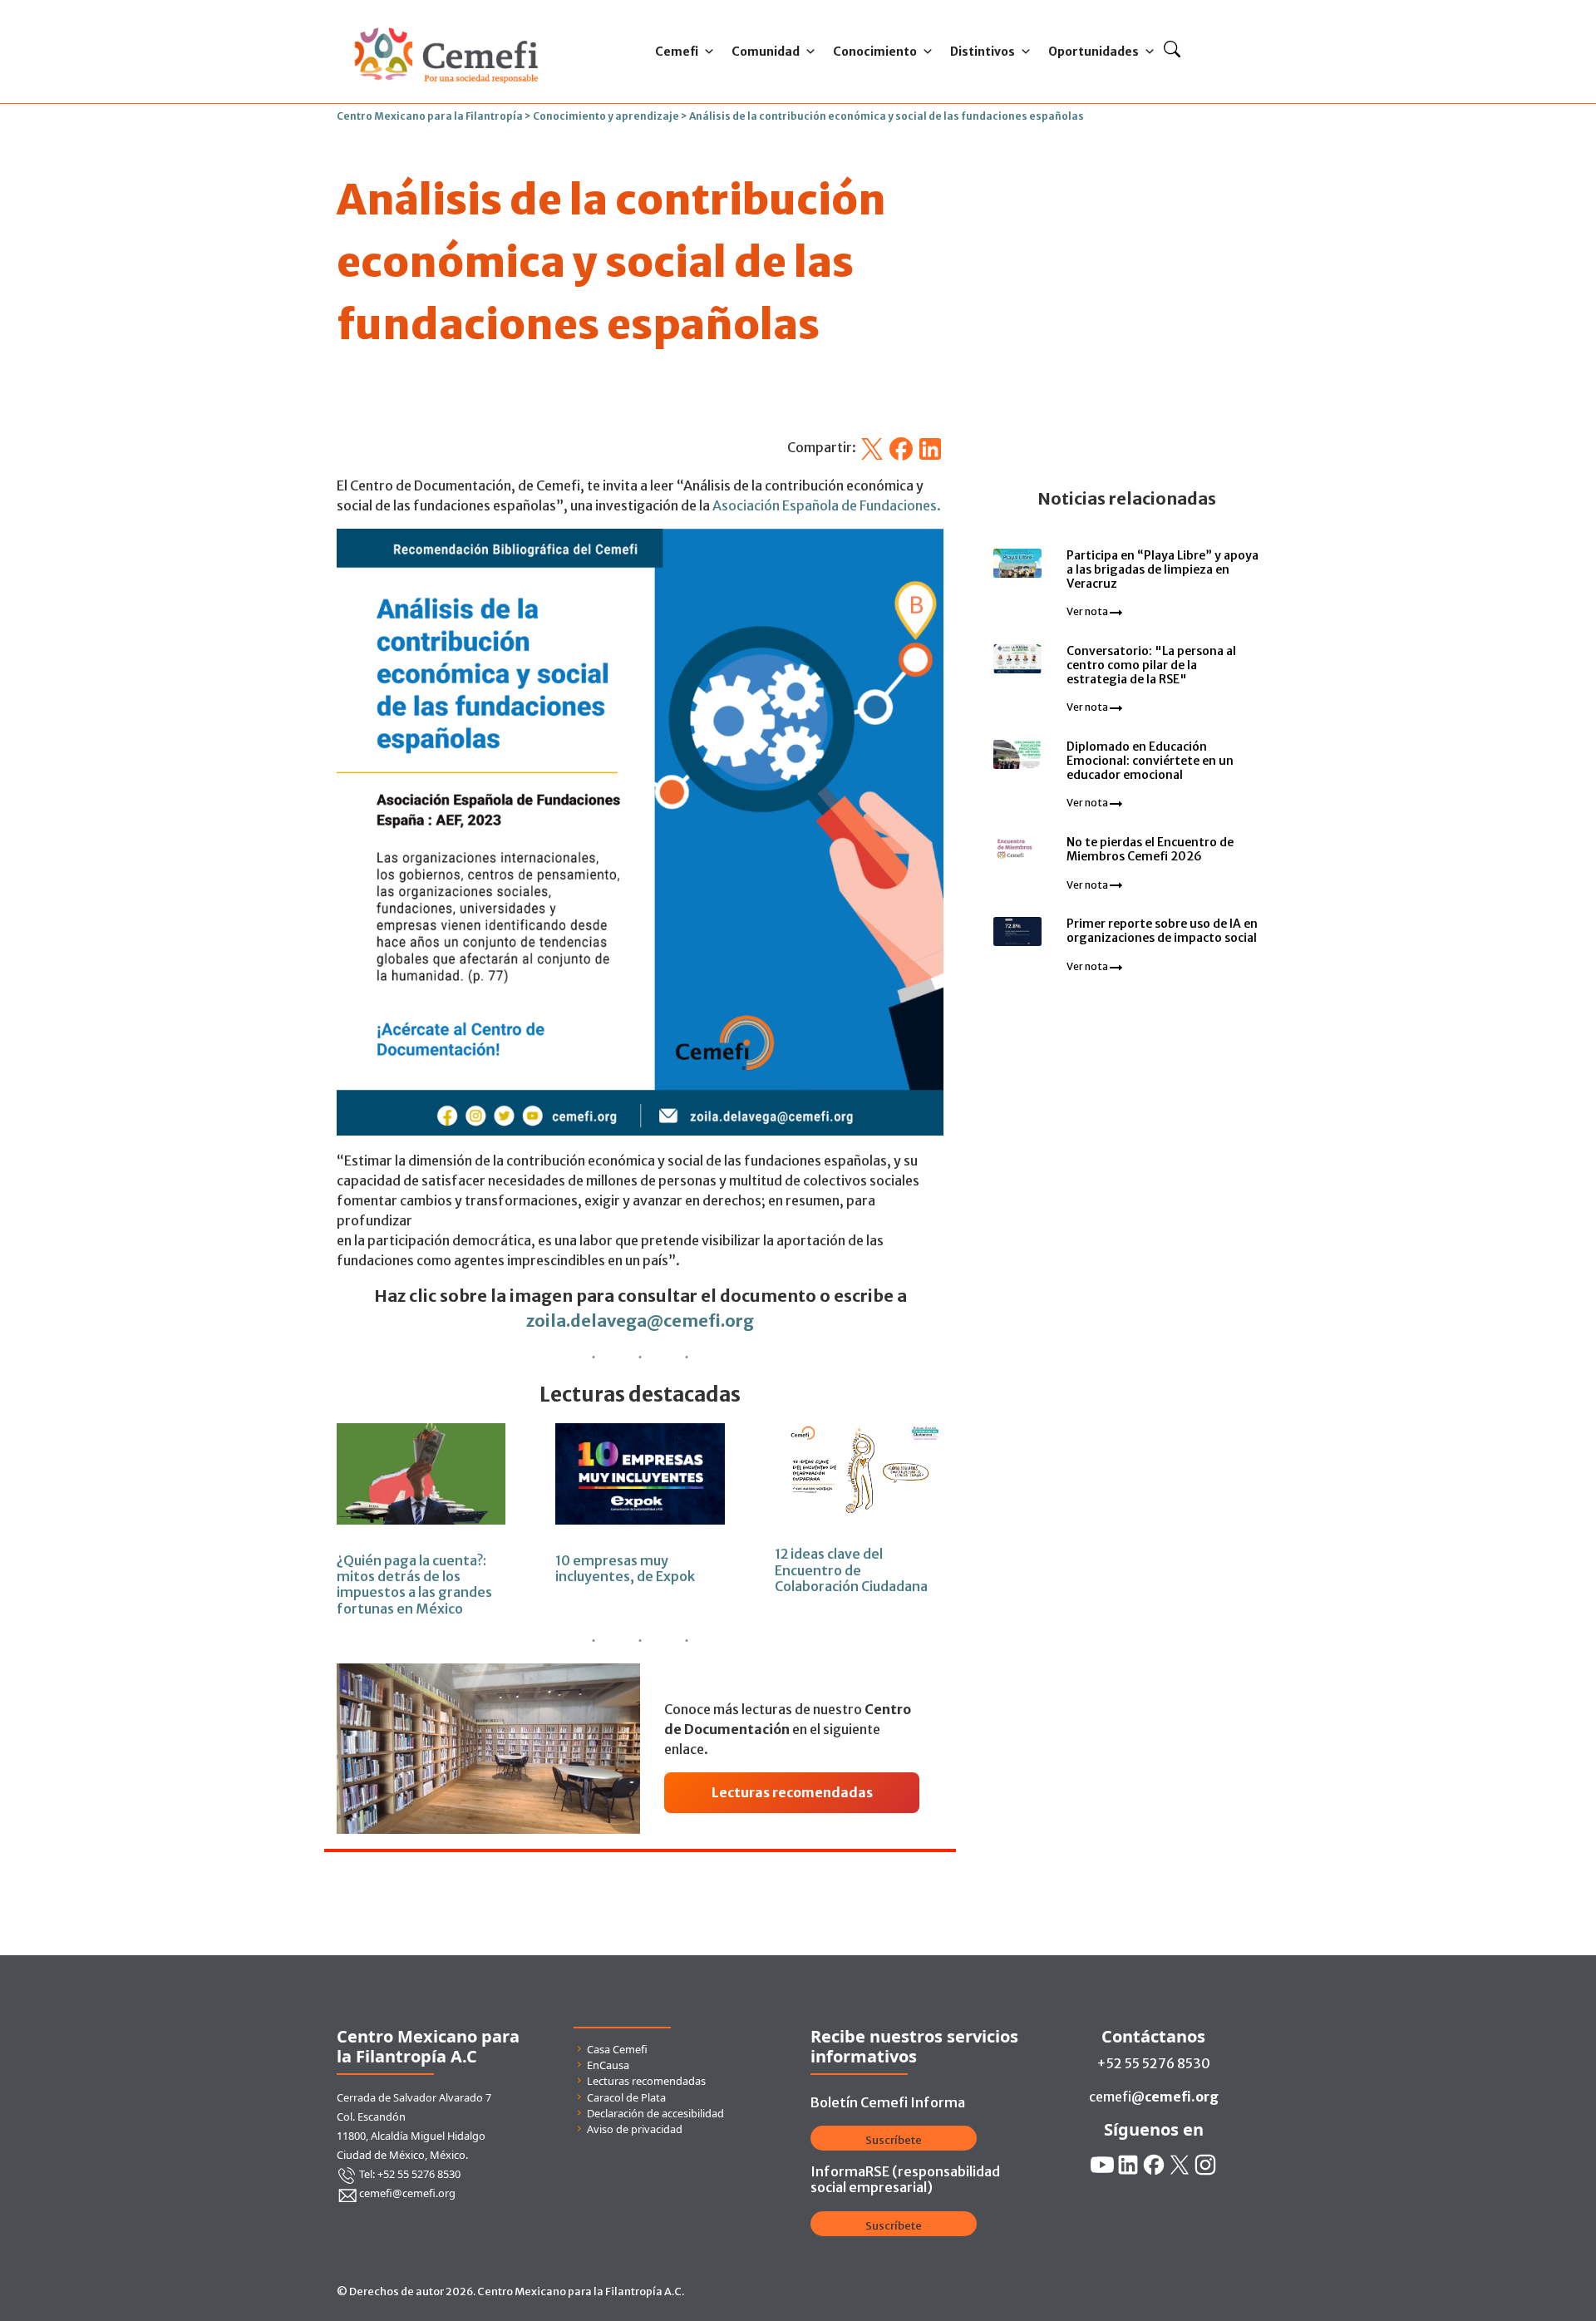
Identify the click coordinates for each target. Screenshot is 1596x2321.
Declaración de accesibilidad (655, 2113)
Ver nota (1088, 611)
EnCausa (608, 2065)
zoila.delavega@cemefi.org (640, 1321)
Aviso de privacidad (635, 2129)
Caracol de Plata (626, 2097)
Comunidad (766, 52)
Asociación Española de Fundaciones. (827, 505)
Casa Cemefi (617, 2049)
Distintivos (983, 52)
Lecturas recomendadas (646, 2081)
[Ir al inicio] (446, 23)
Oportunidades (1094, 52)
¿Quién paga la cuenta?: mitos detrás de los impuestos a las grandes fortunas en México (414, 1584)
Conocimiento (875, 52)
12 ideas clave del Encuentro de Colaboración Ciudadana (851, 1570)
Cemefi (677, 52)
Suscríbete (894, 2140)
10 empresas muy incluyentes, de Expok (625, 1568)
